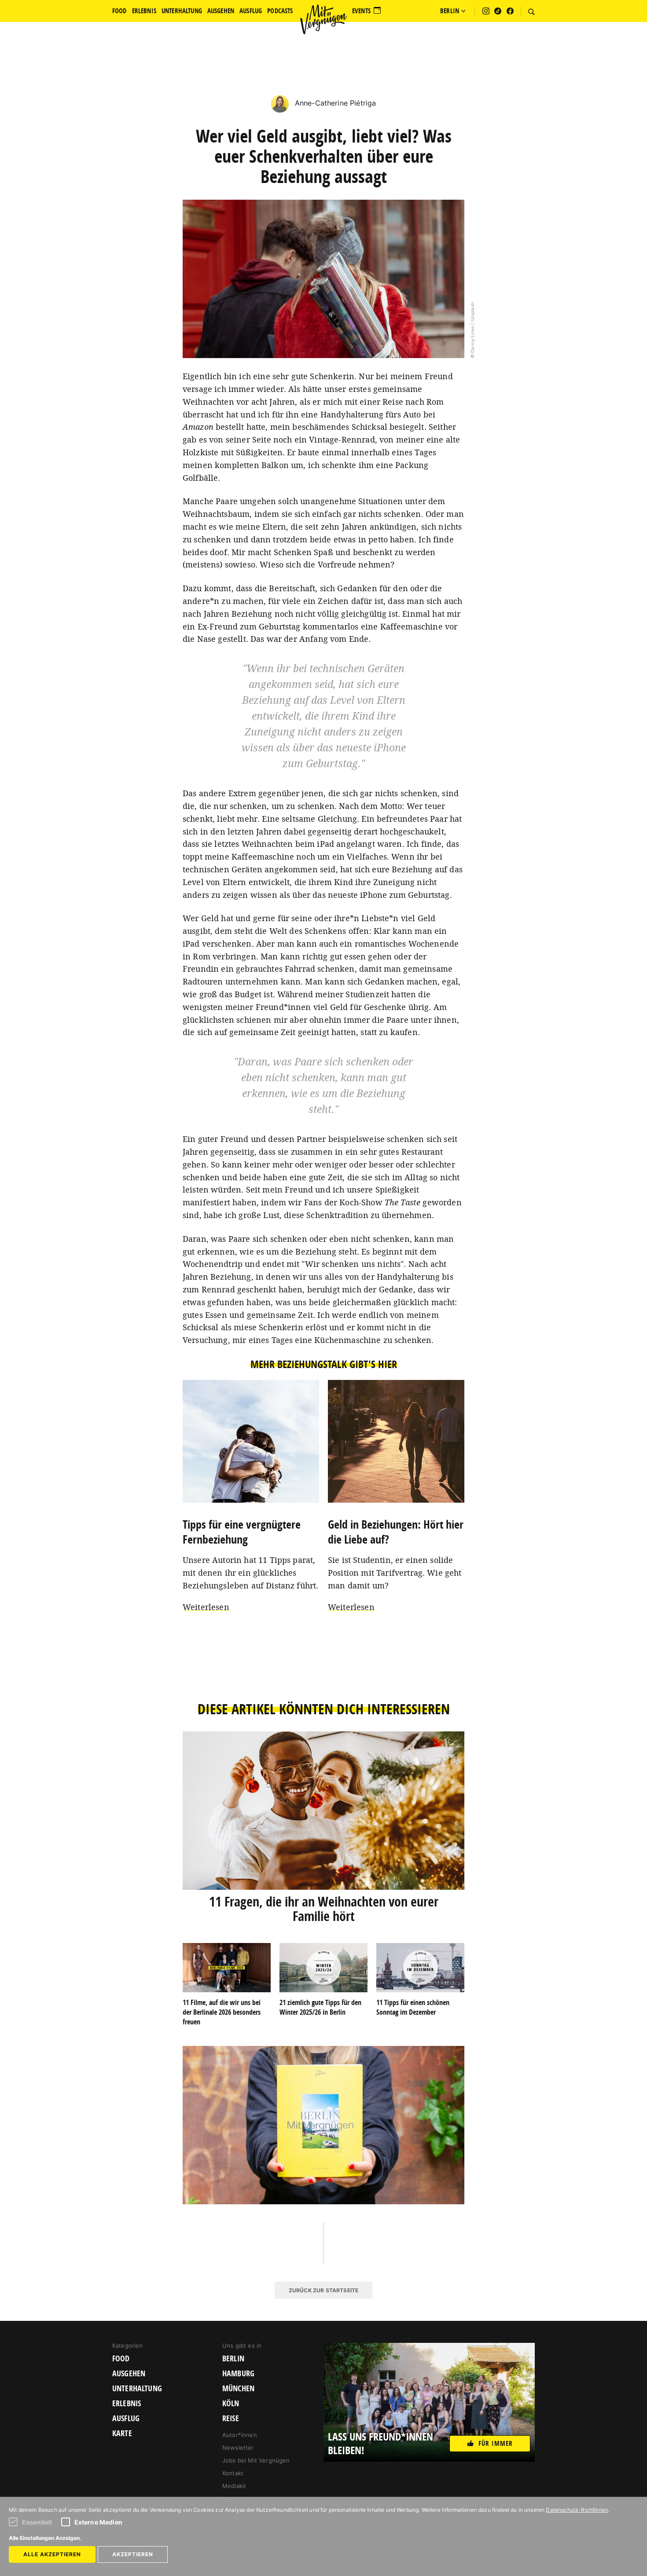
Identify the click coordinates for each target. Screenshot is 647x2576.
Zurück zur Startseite (323, 2290)
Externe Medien (98, 2522)
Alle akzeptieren (52, 2554)
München (238, 2389)
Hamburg (238, 2374)
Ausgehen (129, 2374)
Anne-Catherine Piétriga (335, 103)
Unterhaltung (137, 2389)
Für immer (496, 2443)
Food (121, 2359)
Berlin (233, 2359)
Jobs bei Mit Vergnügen (256, 2460)
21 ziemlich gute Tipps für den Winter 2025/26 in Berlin (320, 2007)
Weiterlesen (206, 1607)
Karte (122, 2433)
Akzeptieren (133, 2554)
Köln (231, 2404)
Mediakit (234, 2486)
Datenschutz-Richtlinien (577, 2510)
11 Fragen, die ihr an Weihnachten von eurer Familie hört (324, 1909)
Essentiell (37, 2522)
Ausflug (126, 2419)
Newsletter (238, 2448)
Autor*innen (240, 2435)
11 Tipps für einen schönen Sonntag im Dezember (413, 2007)
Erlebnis (127, 2404)
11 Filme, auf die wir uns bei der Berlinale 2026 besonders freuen (222, 2012)
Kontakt (233, 2473)
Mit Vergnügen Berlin (323, 19)
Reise (231, 2419)
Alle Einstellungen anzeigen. (45, 2538)
